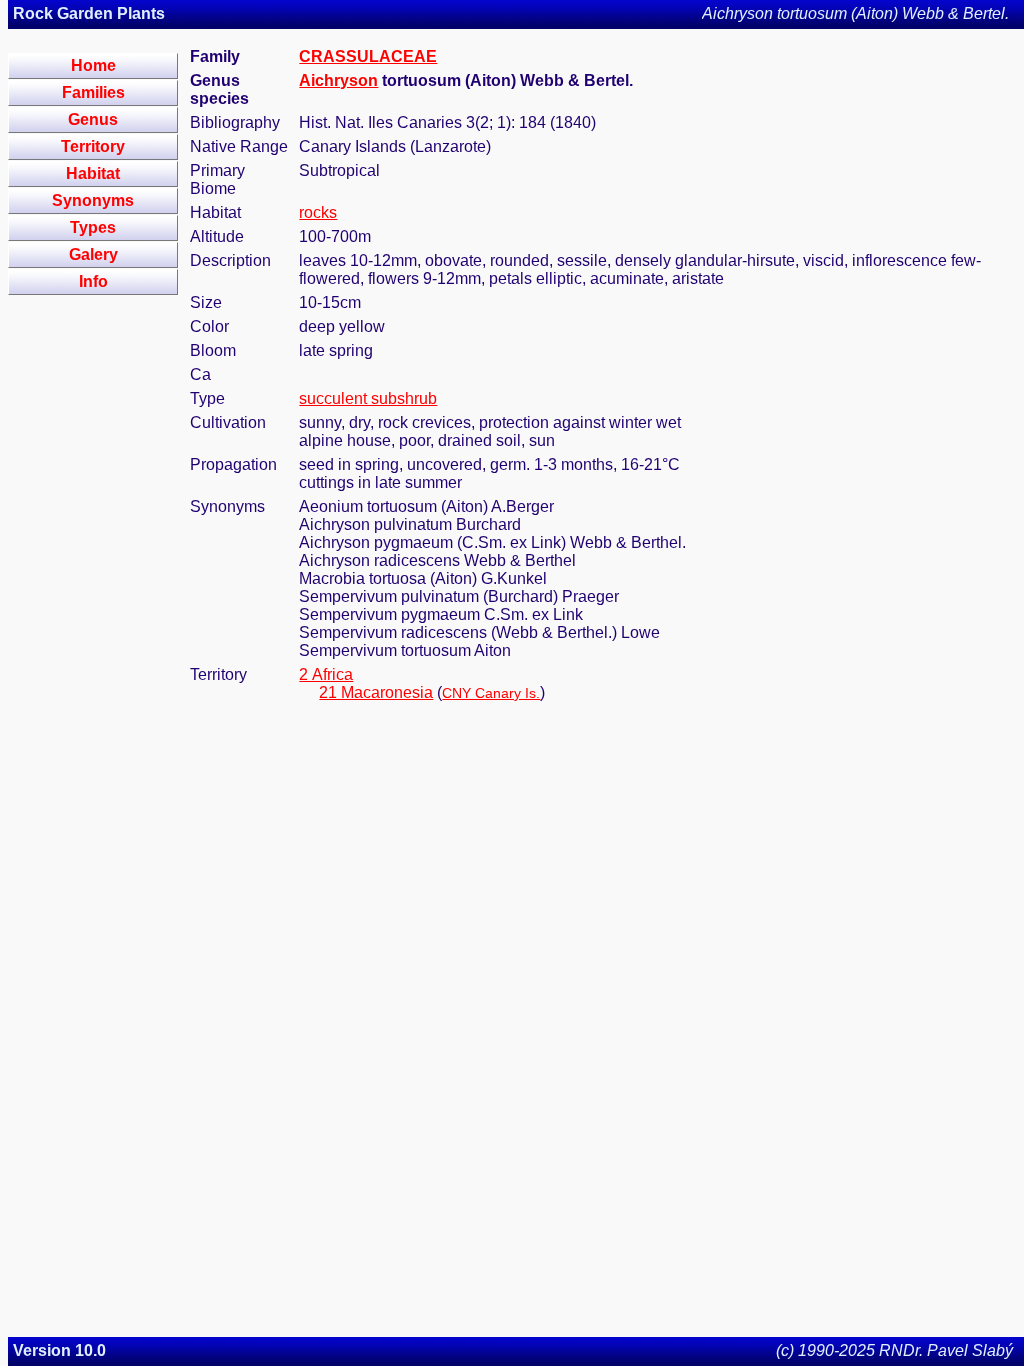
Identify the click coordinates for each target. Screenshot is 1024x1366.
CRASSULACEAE (368, 56)
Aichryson (338, 80)
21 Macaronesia (376, 692)
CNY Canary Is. (491, 693)
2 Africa (326, 674)
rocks (318, 212)
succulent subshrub (368, 398)
